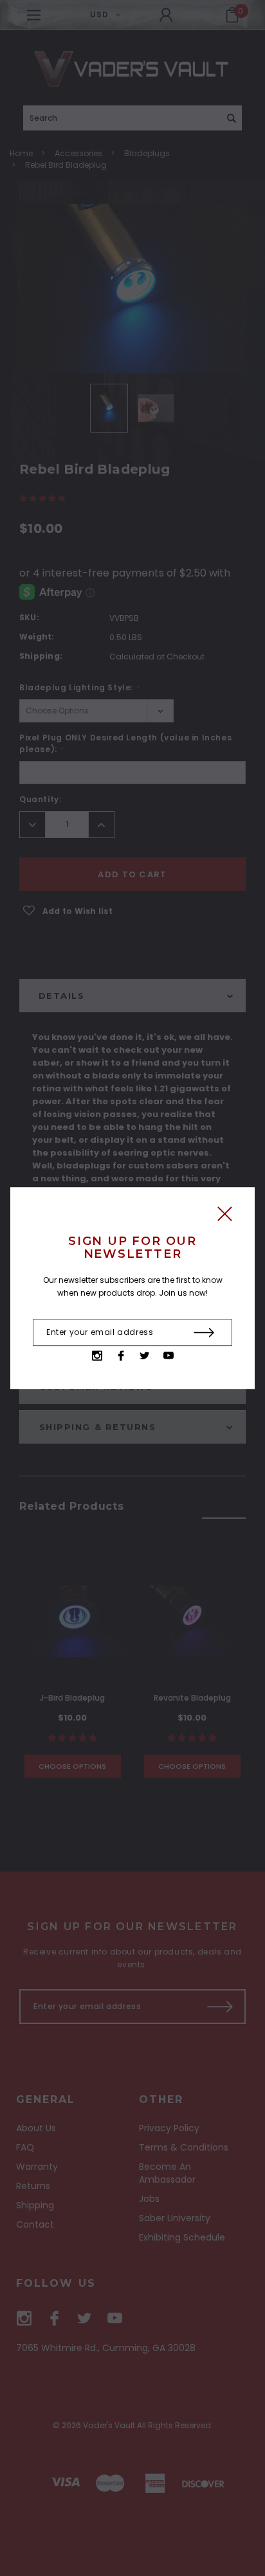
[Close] (225, 1217)
